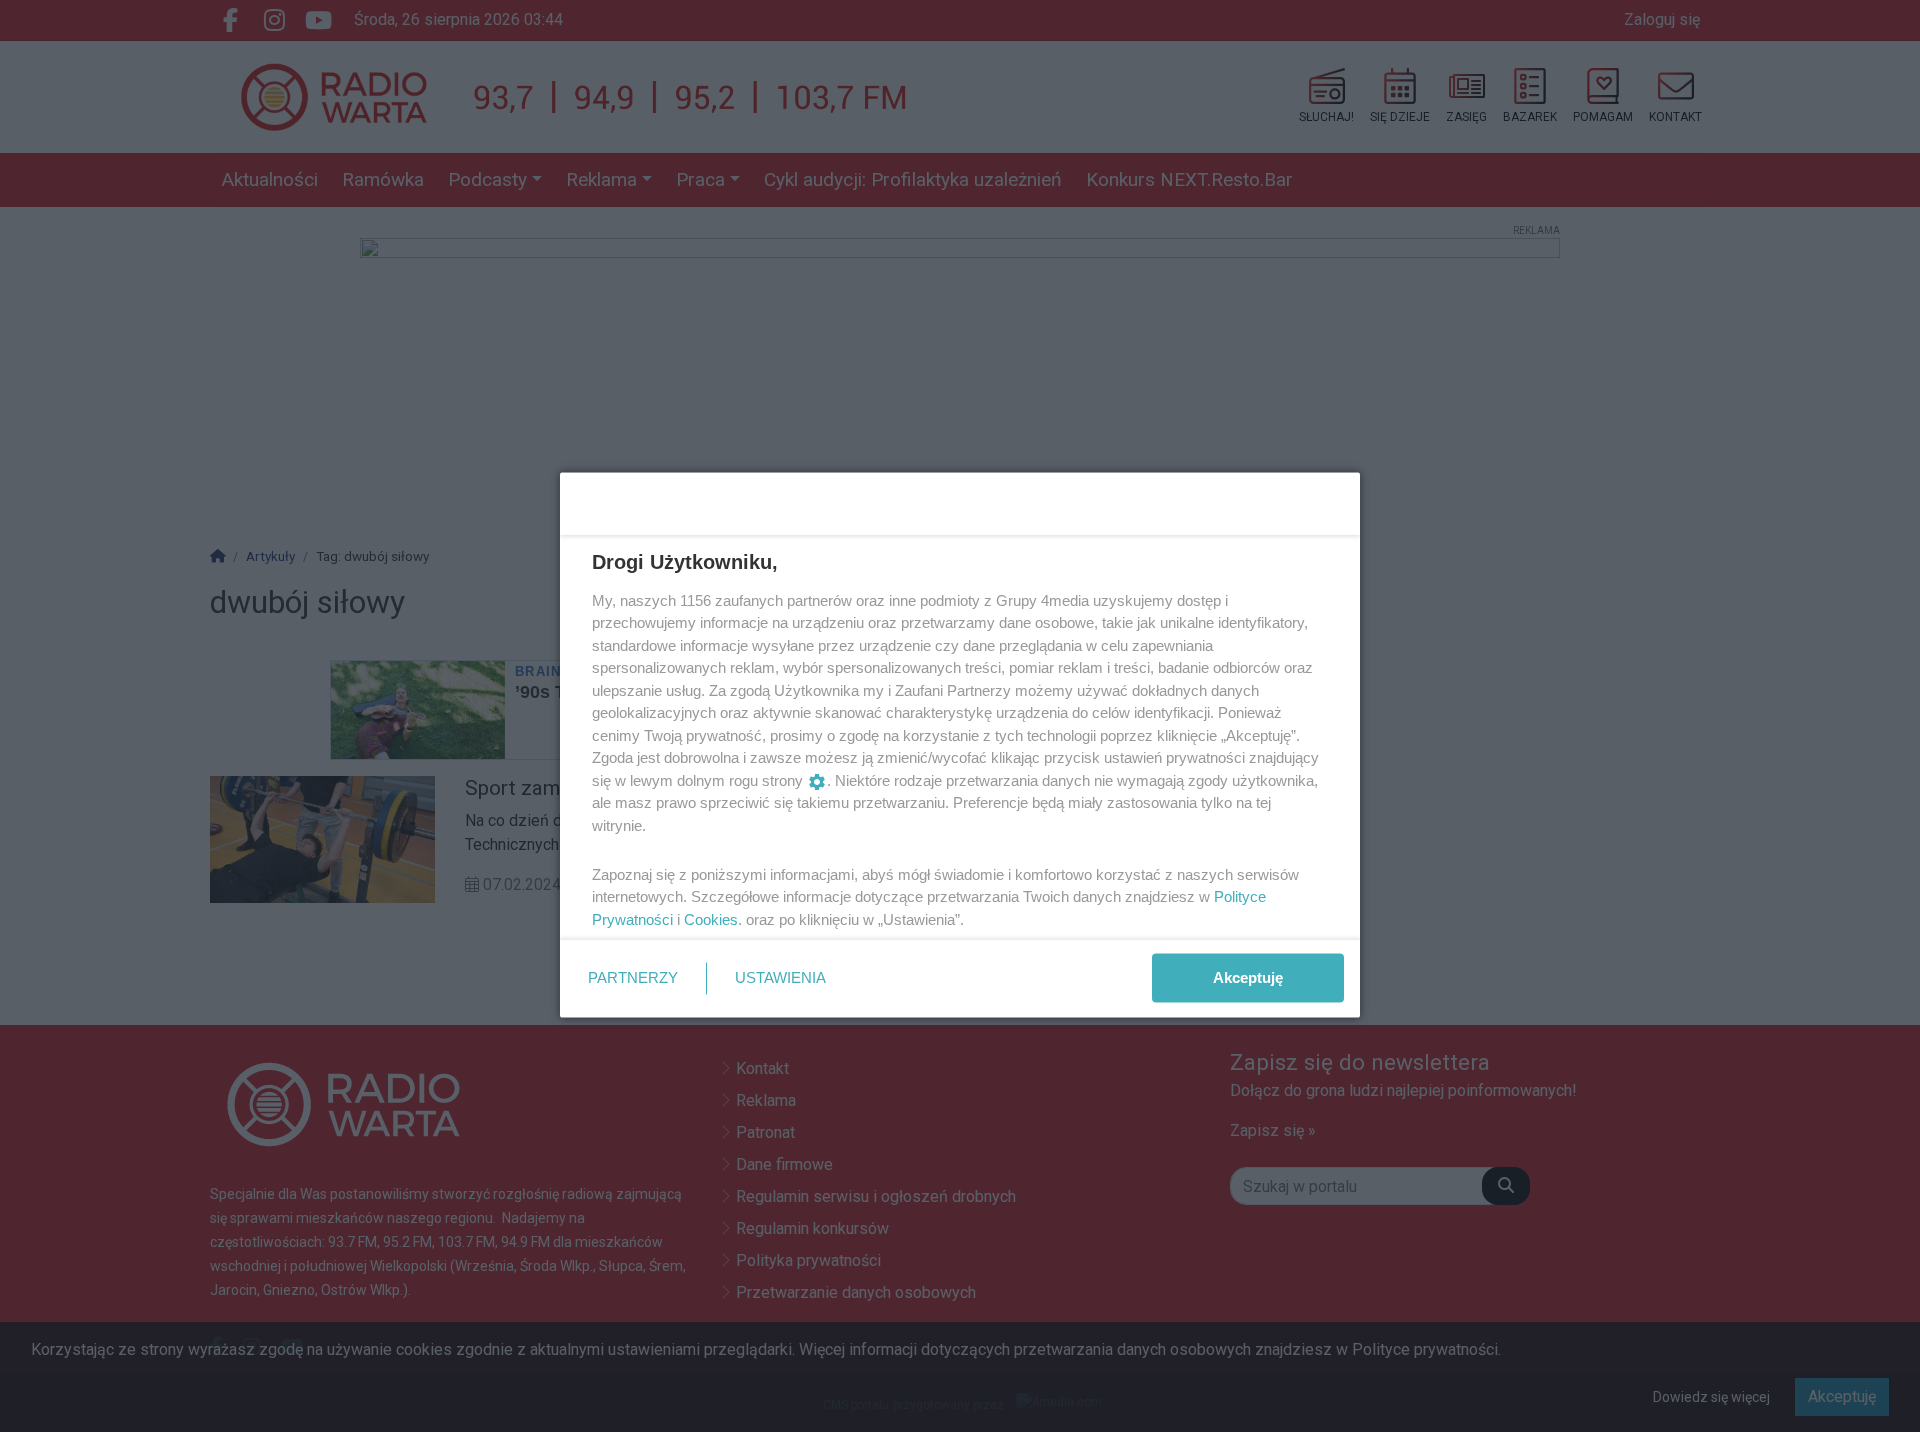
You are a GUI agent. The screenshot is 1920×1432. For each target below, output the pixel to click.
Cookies (711, 918)
